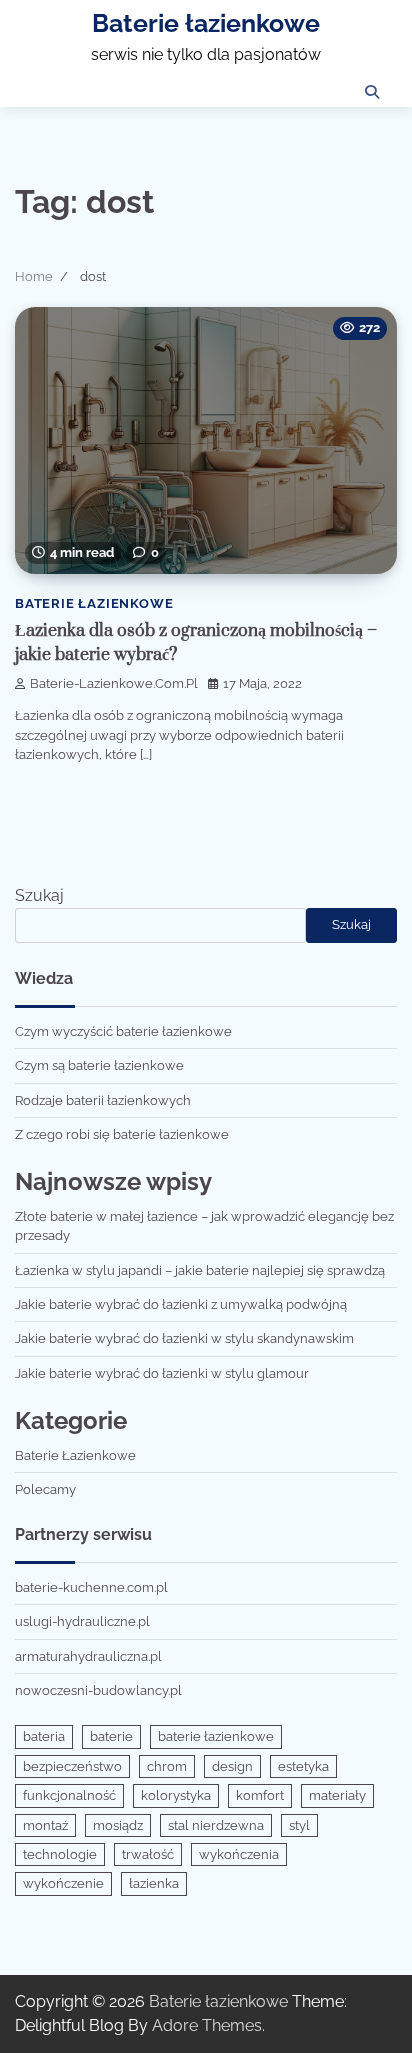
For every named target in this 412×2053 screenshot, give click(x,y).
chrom (167, 1766)
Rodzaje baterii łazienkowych (103, 1100)
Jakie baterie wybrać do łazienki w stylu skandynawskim (184, 1338)
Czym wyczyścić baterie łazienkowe (123, 1031)
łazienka (154, 1883)
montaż (45, 1825)
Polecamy (45, 1489)
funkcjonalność (69, 1795)
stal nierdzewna (216, 1825)
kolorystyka (176, 1795)
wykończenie (63, 1883)
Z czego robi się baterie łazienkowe (122, 1134)
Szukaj (39, 895)
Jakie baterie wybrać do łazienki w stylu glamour (162, 1373)
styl (299, 1825)
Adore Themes (207, 2025)
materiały (337, 1795)
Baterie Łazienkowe (94, 603)
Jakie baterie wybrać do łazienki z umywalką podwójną (181, 1304)
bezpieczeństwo (72, 1766)
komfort (260, 1795)
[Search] (372, 92)
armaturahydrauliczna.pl (88, 1656)
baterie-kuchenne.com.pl (91, 1587)
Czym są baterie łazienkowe (99, 1065)
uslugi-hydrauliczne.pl (82, 1621)
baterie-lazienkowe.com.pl (114, 683)
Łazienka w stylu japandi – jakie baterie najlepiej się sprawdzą (200, 1270)
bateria (44, 1736)
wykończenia (239, 1854)
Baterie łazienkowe (206, 23)
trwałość (148, 1854)
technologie (60, 1854)
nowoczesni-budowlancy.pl (98, 1690)
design (232, 1766)
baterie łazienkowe (216, 1736)
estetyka (303, 1766)
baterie (111, 1736)
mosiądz (118, 1825)
